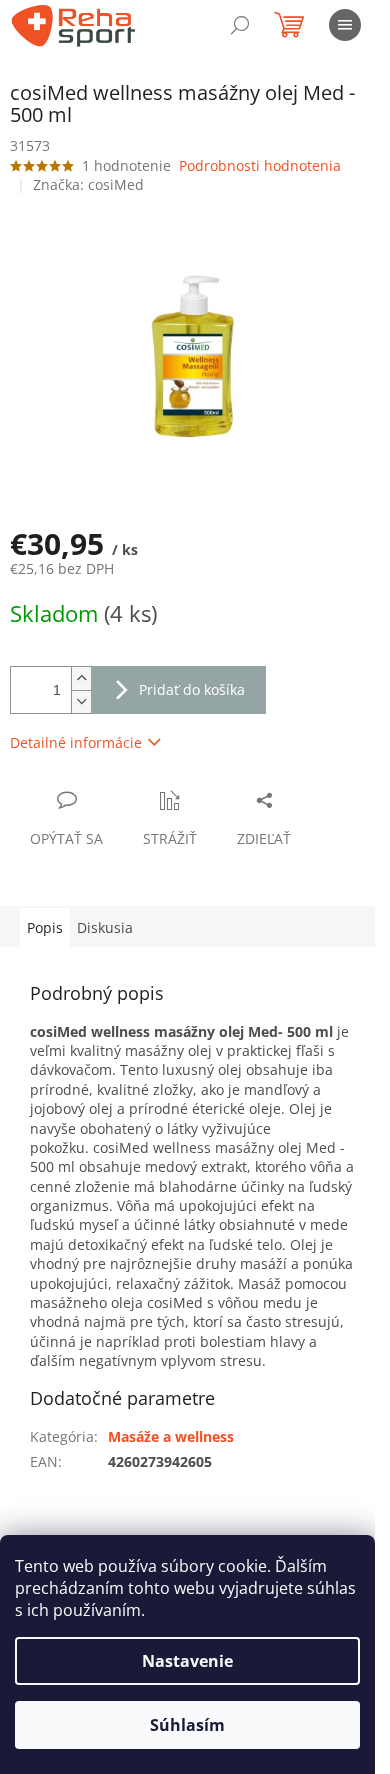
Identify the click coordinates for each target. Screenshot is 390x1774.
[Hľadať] (240, 25)
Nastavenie (187, 1661)
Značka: (88, 184)
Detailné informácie (76, 742)
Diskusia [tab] (105, 927)
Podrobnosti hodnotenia (260, 165)
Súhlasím (187, 1725)
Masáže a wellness (171, 1436)
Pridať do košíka (192, 689)
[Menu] (345, 25)
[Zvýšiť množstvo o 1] (81, 678)
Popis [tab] (45, 927)
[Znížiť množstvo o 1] (81, 701)
